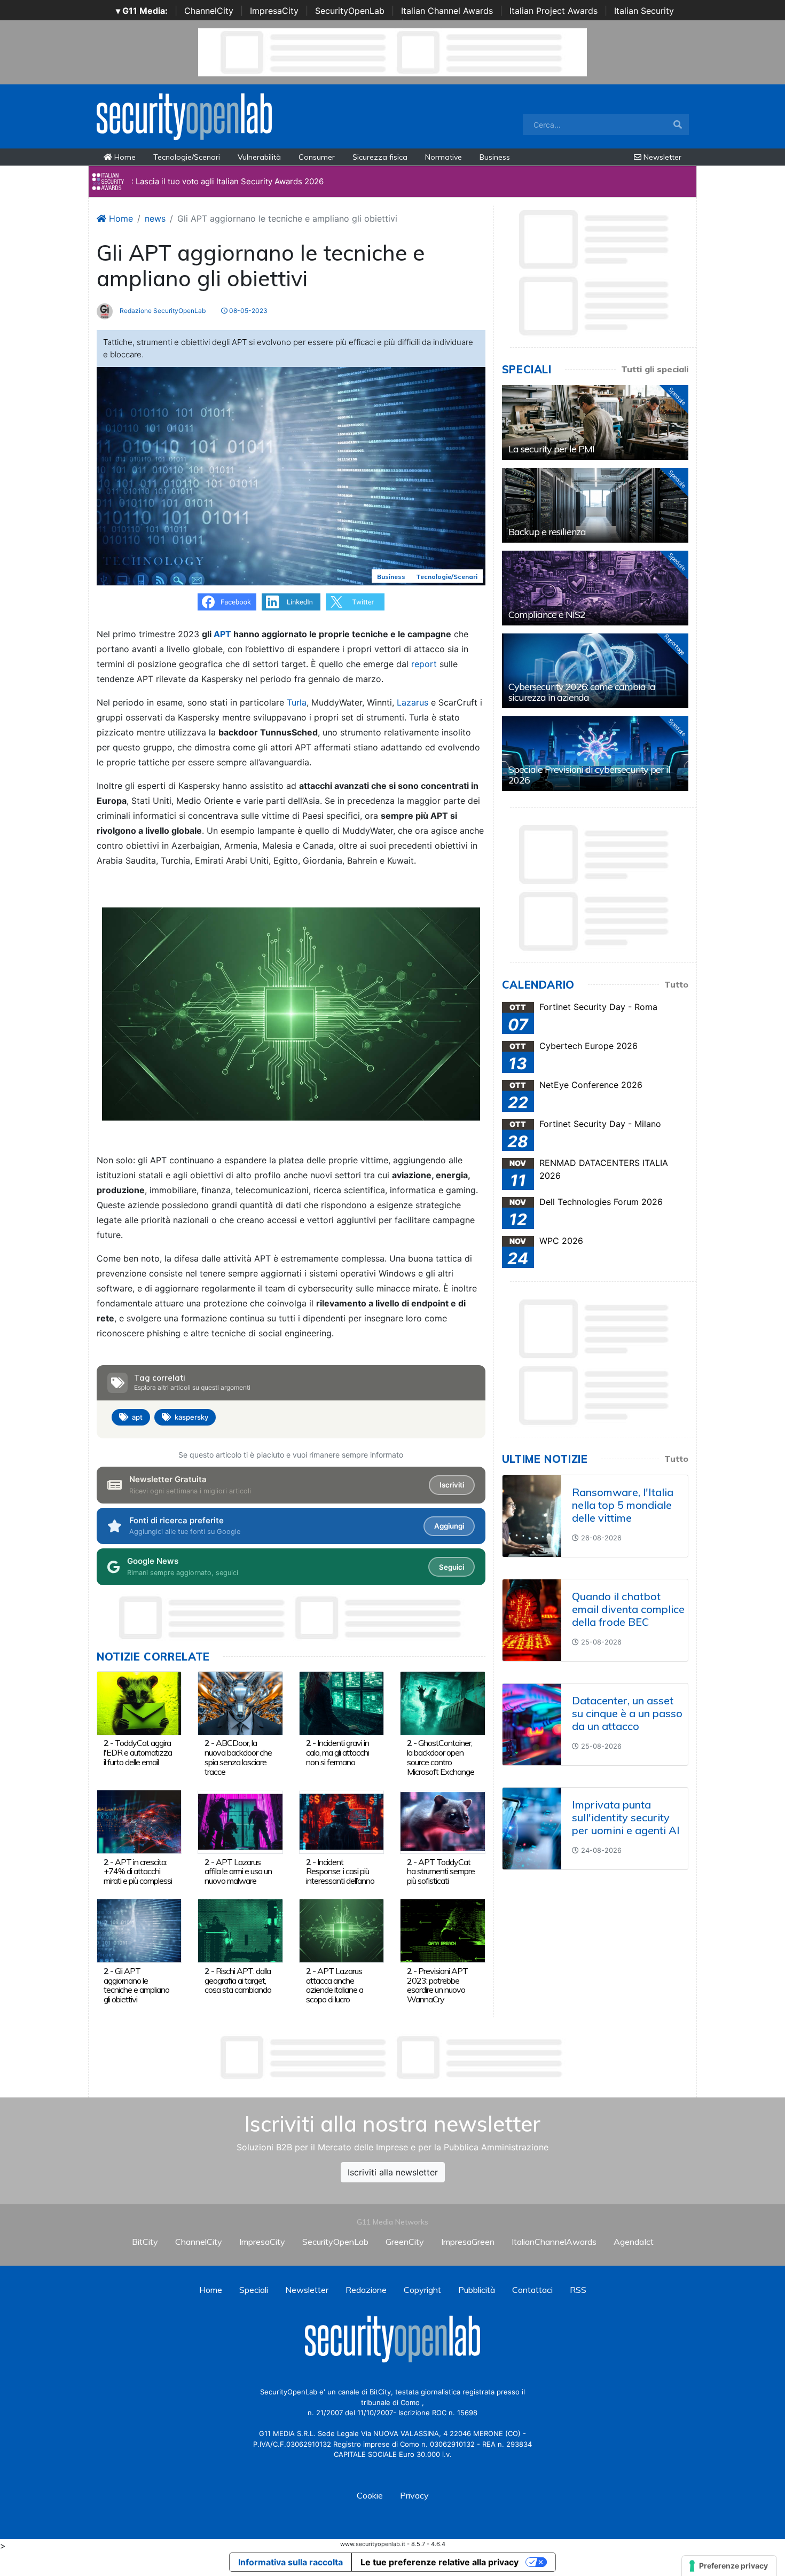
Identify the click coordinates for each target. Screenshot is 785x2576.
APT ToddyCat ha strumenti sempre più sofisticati (441, 1872)
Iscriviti (452, 1485)
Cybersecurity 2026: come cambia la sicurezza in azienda (582, 692)
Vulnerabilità (259, 157)
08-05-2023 (248, 311)
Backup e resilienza (547, 532)
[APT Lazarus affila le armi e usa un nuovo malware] (240, 1821)
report (424, 664)
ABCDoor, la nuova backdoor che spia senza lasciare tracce (238, 1757)
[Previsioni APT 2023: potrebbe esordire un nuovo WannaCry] (442, 1930)
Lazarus (413, 702)
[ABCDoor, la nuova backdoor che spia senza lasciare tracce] (240, 1702)
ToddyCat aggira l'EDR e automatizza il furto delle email (138, 1752)
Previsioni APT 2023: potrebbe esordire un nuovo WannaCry (437, 1985)
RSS (578, 2290)
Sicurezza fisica (380, 157)
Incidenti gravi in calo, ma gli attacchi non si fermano (337, 1752)
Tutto (676, 984)
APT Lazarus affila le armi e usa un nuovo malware (238, 1872)
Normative (443, 157)
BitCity (145, 2242)
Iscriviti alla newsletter (393, 2172)
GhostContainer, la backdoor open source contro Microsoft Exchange (441, 1757)
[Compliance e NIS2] (595, 588)
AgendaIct (634, 2242)
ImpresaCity (274, 11)
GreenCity (405, 2242)
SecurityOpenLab (350, 11)
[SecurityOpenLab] (184, 115)
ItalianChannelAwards (554, 2242)
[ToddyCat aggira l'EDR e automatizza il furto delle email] (139, 1702)
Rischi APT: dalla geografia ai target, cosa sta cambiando (238, 1980)
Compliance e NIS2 (547, 614)
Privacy (414, 2495)
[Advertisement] (392, 2057)
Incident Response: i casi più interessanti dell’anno (340, 1872)
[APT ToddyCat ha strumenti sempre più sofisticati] (442, 1821)
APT (222, 634)
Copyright (422, 2290)
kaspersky (191, 1417)
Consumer (317, 157)
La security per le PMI (551, 449)
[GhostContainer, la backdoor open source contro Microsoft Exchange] (442, 1702)
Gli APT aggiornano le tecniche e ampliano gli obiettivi (136, 1985)
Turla (297, 702)
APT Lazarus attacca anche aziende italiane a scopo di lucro (335, 1985)
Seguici (452, 1567)
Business (495, 157)
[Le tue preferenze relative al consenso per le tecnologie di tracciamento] (729, 2566)
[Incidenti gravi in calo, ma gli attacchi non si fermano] (342, 1702)
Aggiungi (449, 1526)
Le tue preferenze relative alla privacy (439, 2562)
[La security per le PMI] (595, 422)
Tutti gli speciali (655, 369)
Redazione (366, 2290)
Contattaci (532, 2290)
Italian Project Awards (554, 11)
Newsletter (661, 157)
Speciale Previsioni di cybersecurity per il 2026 (589, 775)
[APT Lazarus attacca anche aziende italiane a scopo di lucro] (342, 1930)
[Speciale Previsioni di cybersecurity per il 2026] (595, 754)
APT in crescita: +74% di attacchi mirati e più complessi (138, 1872)
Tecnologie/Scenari (187, 157)
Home (124, 157)
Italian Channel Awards (447, 11)
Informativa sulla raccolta (291, 2562)
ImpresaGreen (468, 2242)
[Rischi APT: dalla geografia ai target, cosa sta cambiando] (240, 1930)
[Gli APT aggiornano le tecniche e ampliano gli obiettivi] (139, 1930)
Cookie (370, 2495)
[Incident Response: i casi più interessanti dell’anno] (342, 1821)
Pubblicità (477, 2290)
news (155, 218)
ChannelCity (209, 11)
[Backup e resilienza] (595, 505)
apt (137, 1417)
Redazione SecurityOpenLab (162, 311)
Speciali (254, 2290)
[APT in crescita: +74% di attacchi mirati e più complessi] (139, 1821)
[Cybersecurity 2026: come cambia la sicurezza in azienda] (595, 671)
